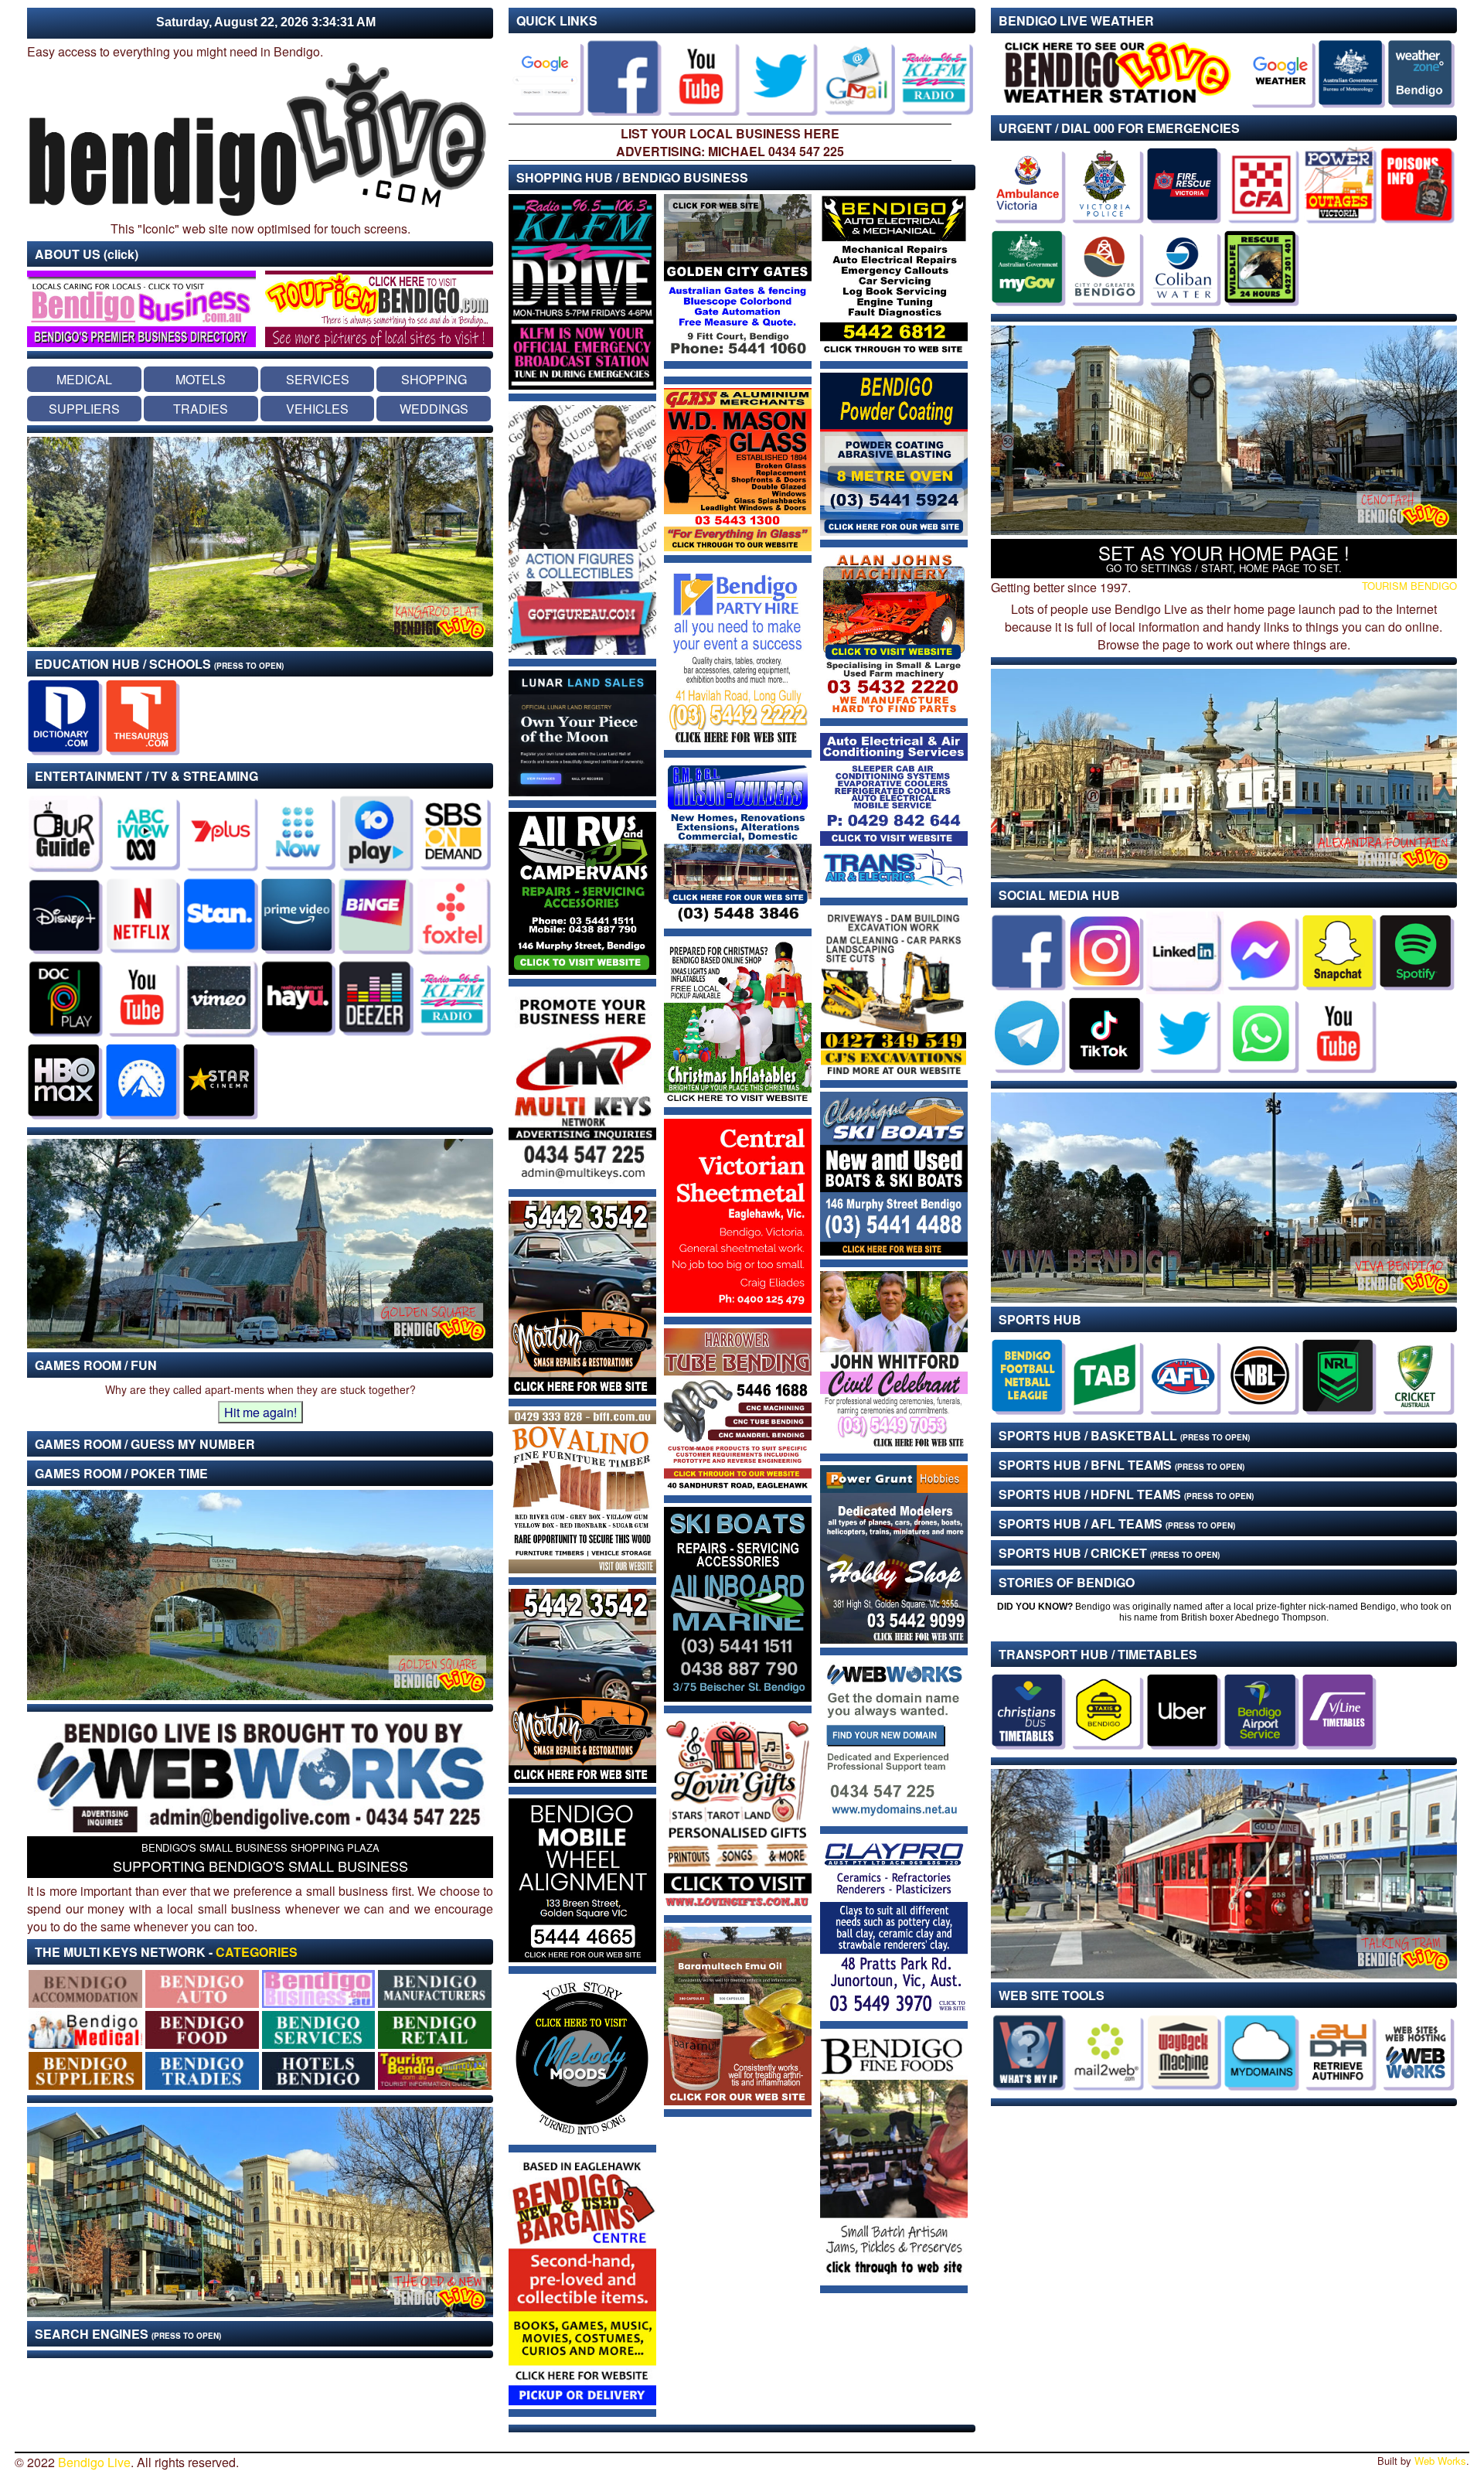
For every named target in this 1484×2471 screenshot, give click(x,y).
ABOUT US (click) (87, 254)
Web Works (1440, 2461)
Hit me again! (260, 1412)
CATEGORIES (257, 1952)
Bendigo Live (94, 2462)
